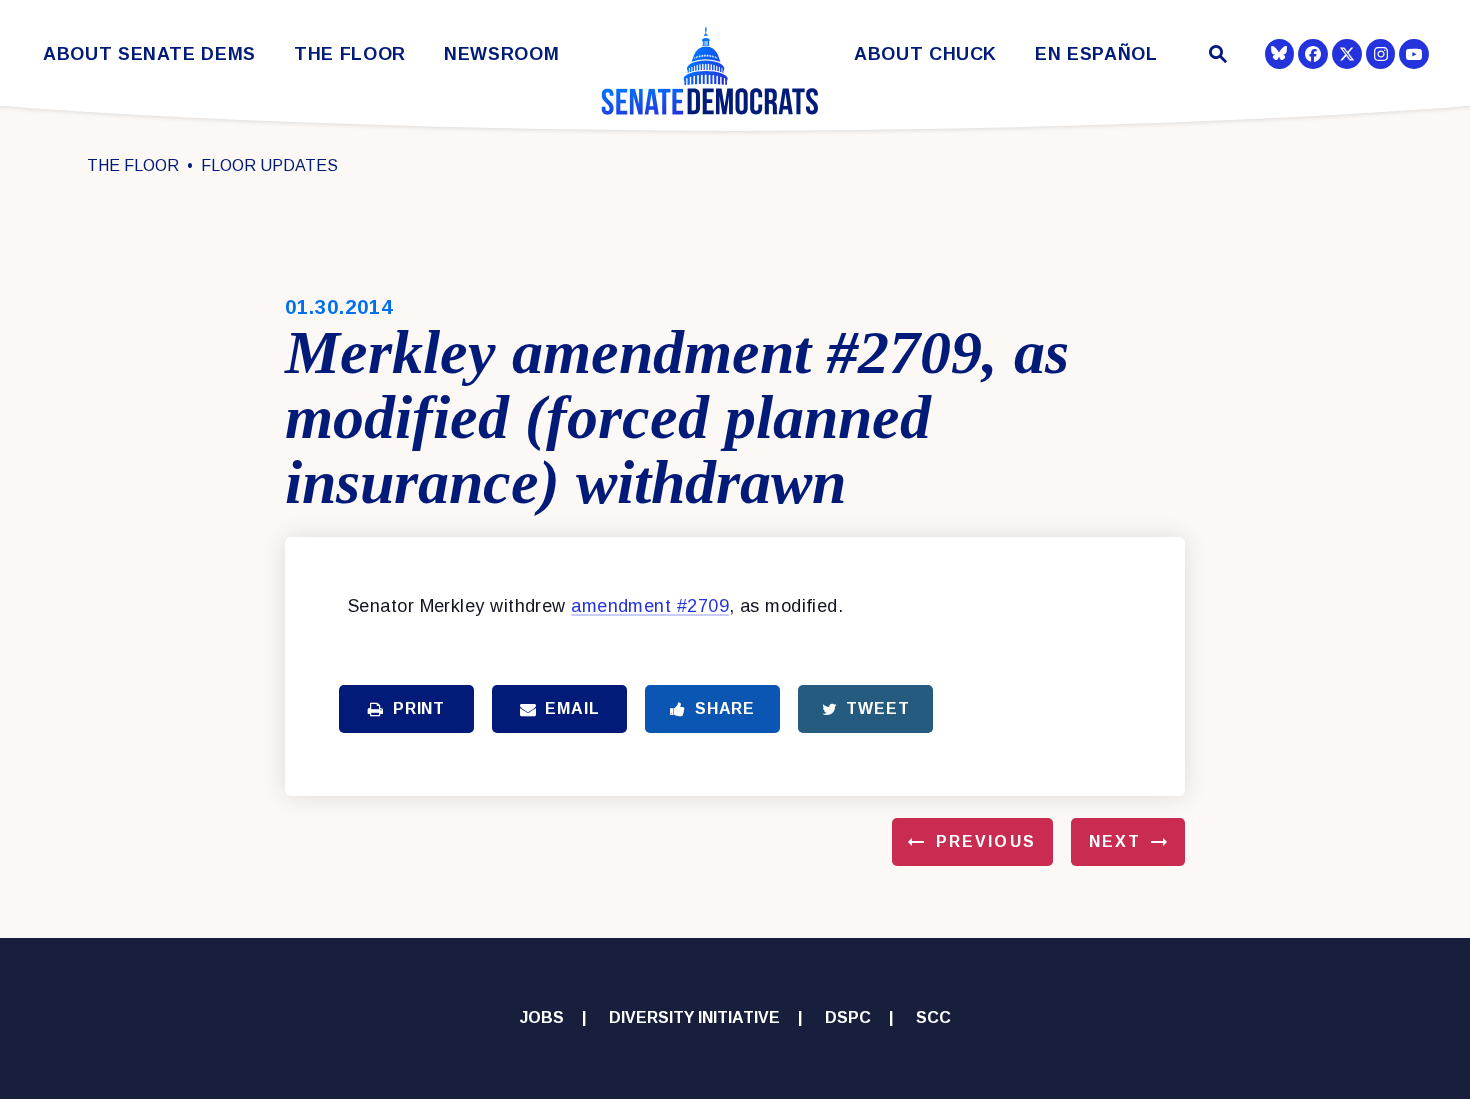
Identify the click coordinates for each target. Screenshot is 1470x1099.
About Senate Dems (149, 54)
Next (1115, 841)
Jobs (542, 1017)
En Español (1096, 54)
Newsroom (501, 54)
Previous (986, 841)
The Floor (350, 54)
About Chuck (925, 54)
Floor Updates (269, 165)
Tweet (877, 708)
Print (419, 708)
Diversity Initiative (694, 1017)
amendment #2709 (650, 606)
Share (725, 708)
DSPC (848, 1017)
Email (572, 708)
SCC (933, 1017)
